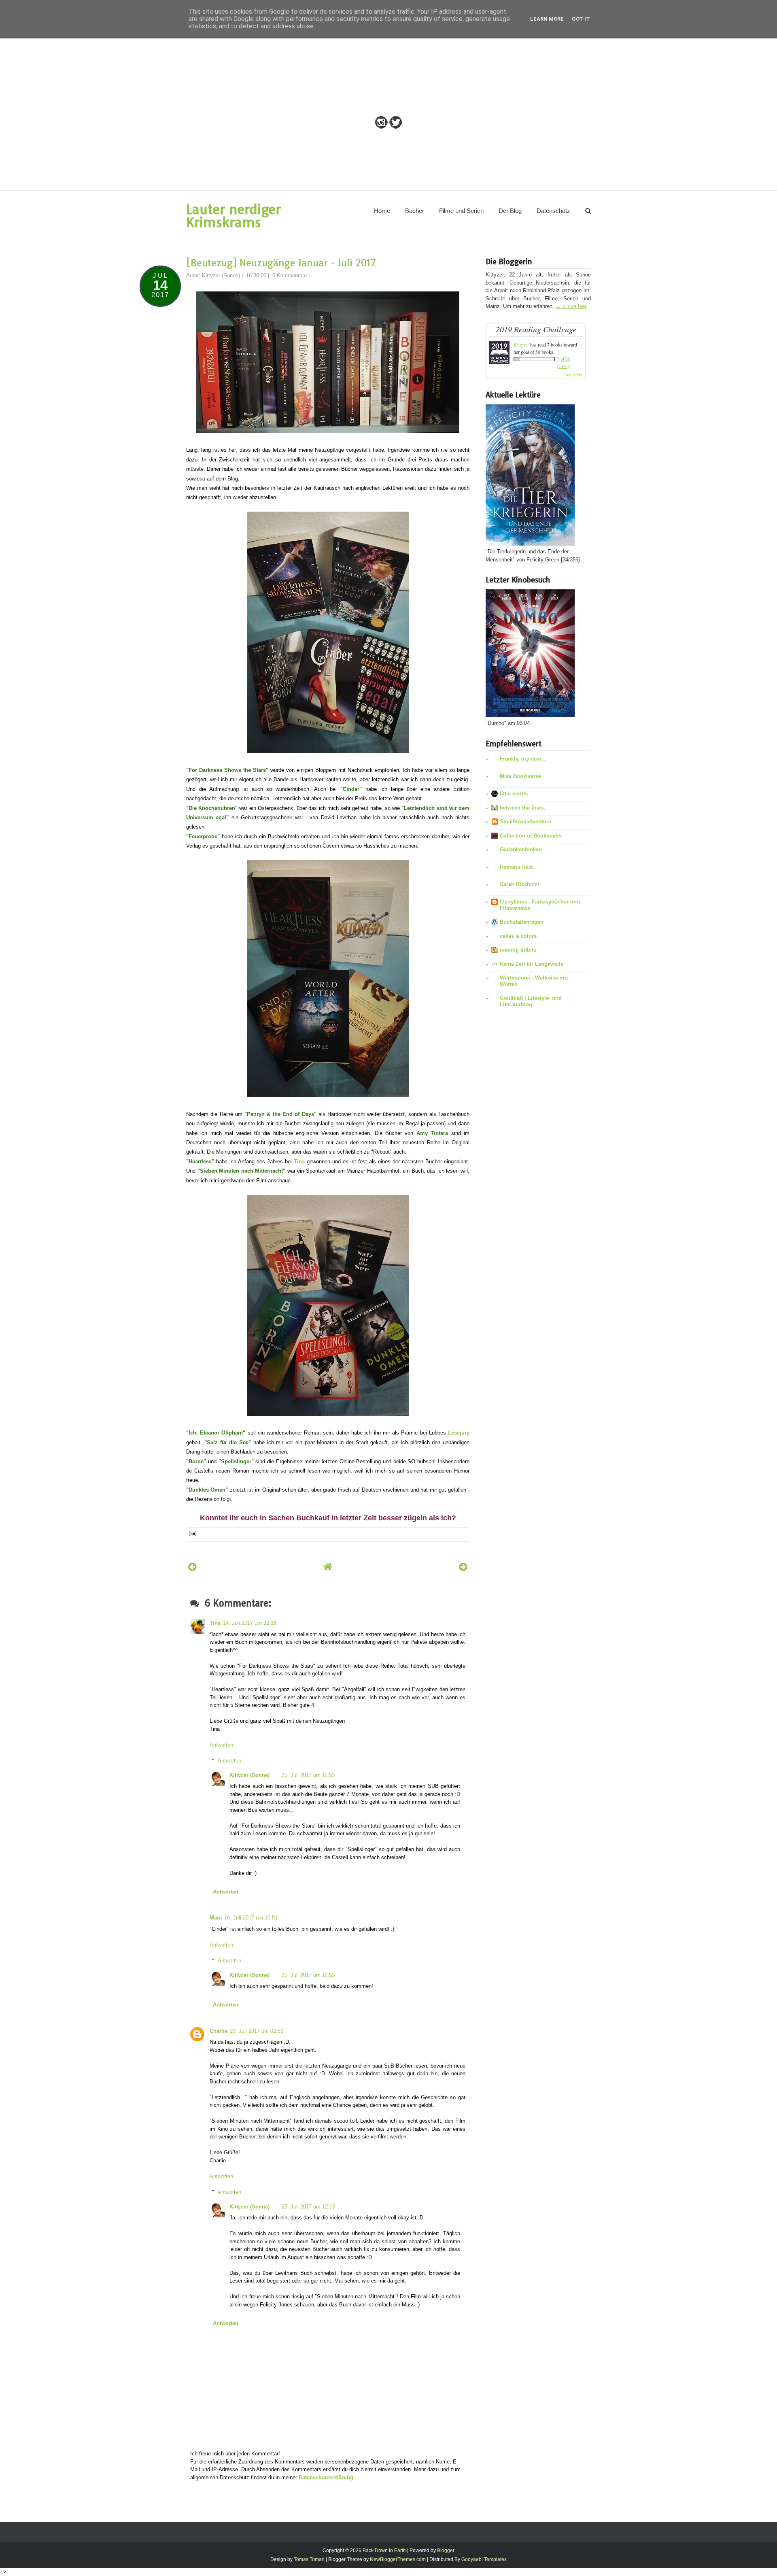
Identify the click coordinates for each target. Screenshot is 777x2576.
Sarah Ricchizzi (519, 884)
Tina (299, 1162)
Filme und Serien (461, 211)
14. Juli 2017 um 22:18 (250, 1623)
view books (573, 374)
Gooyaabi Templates (484, 2559)
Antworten (221, 1745)
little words (514, 794)
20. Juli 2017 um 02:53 (257, 2031)
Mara (216, 1918)
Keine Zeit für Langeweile (532, 964)
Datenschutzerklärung (326, 2477)
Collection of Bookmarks (531, 836)
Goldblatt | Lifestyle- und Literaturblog (531, 1001)
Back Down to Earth (384, 2550)
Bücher (415, 211)
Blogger (446, 2550)
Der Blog (510, 211)
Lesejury (459, 1433)
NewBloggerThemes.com (398, 2559)
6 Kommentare (290, 275)
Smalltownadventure (525, 821)
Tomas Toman (309, 2559)
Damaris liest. (517, 867)
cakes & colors (518, 936)
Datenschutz (553, 211)
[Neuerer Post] (192, 1567)
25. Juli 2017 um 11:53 (308, 1775)
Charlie (219, 2031)
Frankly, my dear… (523, 759)
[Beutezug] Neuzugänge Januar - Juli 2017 (281, 263)
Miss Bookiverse (520, 776)
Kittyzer (521, 344)
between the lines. (522, 808)
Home (382, 211)
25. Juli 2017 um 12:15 (308, 2207)
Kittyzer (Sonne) (249, 1775)
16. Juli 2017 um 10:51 (251, 1918)
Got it (581, 19)
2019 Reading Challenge (536, 329)
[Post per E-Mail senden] (192, 1533)
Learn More (547, 19)
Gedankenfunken (521, 849)
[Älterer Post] (463, 1567)
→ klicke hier (571, 306)
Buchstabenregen (522, 922)
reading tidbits (518, 950)
